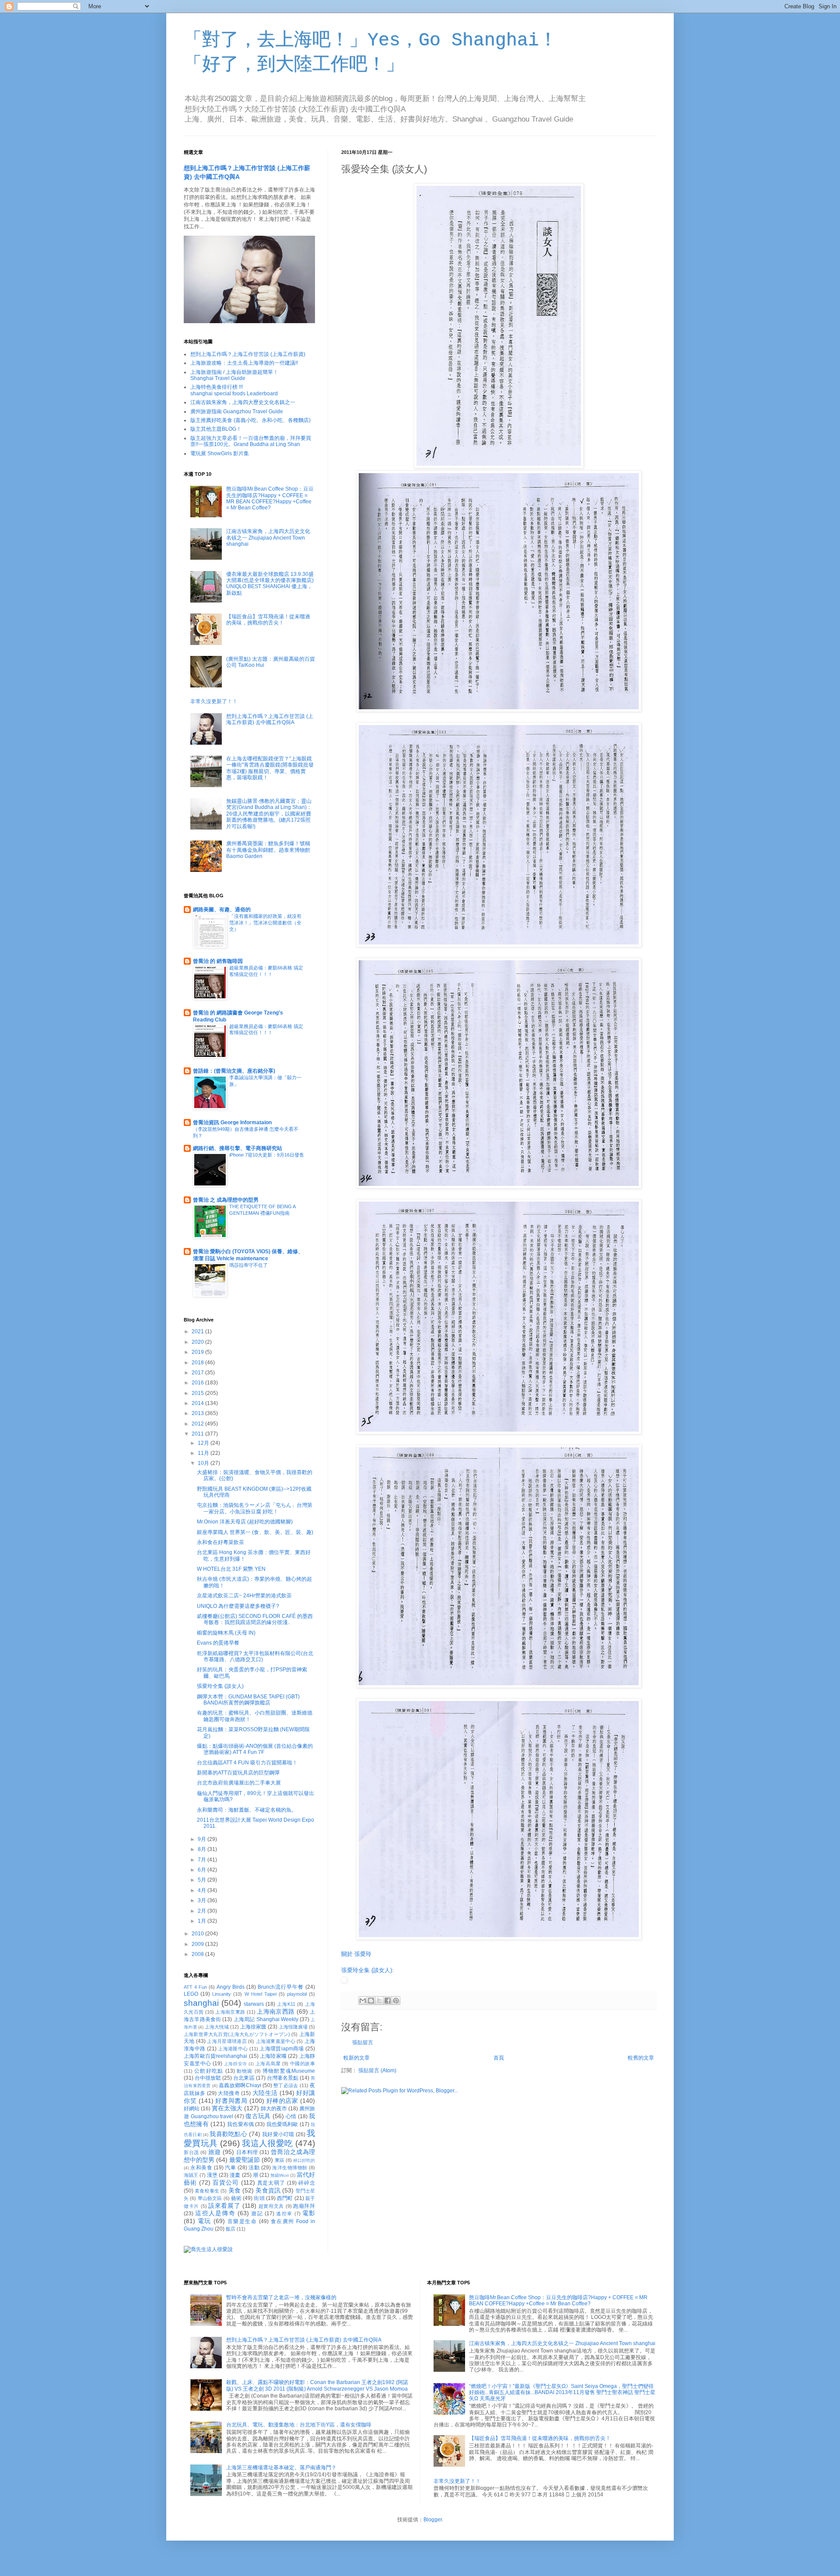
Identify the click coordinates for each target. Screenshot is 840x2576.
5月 (203, 1880)
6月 (203, 1870)
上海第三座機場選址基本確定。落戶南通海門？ (281, 2468)
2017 (198, 1373)
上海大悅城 (217, 2027)
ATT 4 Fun (195, 1987)
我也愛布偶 (240, 2124)
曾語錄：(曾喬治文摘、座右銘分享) (234, 1071)
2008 (198, 1954)
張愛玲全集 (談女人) (367, 1970)
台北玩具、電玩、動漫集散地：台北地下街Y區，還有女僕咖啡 (299, 2425)
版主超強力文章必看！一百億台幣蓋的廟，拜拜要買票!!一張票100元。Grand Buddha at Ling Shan (251, 441)
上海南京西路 (276, 2011)
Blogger (433, 2520)
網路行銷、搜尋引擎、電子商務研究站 (238, 1148)
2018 (198, 1363)
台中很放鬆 (208, 2078)
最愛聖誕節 (245, 2160)
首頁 (499, 2058)
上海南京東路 (230, 2012)
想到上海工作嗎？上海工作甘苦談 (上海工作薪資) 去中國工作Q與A (270, 719)
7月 (203, 1860)
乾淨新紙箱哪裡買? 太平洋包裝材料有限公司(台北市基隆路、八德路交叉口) (255, 1656)
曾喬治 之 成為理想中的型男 (226, 1200)
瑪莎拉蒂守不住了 (248, 1265)
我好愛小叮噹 (278, 2134)
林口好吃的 (304, 2160)
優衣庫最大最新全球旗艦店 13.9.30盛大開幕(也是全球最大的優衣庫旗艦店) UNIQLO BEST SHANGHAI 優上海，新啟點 (270, 584)
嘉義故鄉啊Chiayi (240, 2085)
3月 (203, 1900)
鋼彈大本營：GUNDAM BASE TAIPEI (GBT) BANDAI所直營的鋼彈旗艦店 (248, 1700)
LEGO (191, 1994)
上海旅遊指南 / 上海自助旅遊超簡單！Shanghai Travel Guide (234, 375)
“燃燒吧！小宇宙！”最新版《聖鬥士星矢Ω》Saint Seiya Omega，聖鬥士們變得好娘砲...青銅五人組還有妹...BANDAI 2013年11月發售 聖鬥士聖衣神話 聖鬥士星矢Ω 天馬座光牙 (562, 2393)
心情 (291, 2116)
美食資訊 (268, 2190)
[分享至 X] (379, 2001)
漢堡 (212, 2175)
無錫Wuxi (280, 2175)
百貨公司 (226, 2182)
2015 (198, 1393)
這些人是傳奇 (215, 2213)
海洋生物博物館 (290, 2168)
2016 (198, 1383)
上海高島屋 (268, 2064)
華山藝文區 (210, 2198)
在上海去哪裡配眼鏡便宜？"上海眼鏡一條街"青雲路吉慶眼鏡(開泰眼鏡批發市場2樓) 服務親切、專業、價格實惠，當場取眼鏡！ (270, 768)
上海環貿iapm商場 (282, 2049)
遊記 (257, 2213)
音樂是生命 (242, 2221)
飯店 (231, 2229)
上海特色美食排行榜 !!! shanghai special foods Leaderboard (234, 390)
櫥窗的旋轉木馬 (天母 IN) (226, 1633)
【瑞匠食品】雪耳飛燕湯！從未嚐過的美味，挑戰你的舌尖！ (268, 620)
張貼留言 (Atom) (377, 2071)
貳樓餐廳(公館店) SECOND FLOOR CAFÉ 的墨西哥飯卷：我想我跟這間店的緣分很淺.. (255, 1619)
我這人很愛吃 (267, 2143)
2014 (198, 1403)
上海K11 (286, 2004)
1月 (203, 1921)
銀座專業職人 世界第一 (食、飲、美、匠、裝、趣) (255, 1532)
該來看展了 (224, 2206)
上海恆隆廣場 (293, 2027)
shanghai (201, 2003)
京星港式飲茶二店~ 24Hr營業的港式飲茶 (244, 1596)
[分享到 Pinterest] (396, 2001)
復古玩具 (258, 2116)
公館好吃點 (209, 2071)
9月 (203, 1839)
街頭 (259, 2198)
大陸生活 (265, 2093)
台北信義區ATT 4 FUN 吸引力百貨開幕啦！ (247, 1763)
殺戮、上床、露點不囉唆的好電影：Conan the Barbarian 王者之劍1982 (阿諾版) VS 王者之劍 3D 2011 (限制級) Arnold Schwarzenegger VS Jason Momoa (317, 2385)
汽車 (230, 2168)
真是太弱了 (271, 2183)
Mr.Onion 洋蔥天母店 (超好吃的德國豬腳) (245, 1522)
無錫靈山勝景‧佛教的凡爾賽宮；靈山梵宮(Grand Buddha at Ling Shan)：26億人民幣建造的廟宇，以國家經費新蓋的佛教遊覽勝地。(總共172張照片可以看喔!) (269, 814)
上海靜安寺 (236, 2064)
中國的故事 (303, 2064)
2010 (198, 1934)
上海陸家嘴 (273, 2056)
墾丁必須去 (286, 2085)
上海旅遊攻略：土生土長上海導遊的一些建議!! (244, 363)
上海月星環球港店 (227, 2041)
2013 (198, 1413)
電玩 (205, 2221)
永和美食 (201, 2168)
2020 (198, 1342)
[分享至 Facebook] (388, 2001)
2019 (198, 1352)
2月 (203, 1911)
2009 (198, 1944)
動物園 (245, 2071)
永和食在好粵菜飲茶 (220, 1542)
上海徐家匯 (253, 2027)
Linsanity (222, 1994)
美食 (234, 2190)
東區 (280, 2160)
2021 (198, 1332)
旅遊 (215, 2152)
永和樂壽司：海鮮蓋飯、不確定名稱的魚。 (247, 1810)
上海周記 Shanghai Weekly (266, 2019)
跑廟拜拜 (304, 2206)
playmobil (297, 1994)
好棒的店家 (282, 2101)
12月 (204, 1443)
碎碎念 (307, 2183)
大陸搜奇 (229, 2093)
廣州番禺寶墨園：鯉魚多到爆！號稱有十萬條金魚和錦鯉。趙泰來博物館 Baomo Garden (268, 850)
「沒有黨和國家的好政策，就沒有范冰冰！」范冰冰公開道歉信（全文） (265, 923)
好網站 (192, 2109)
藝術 (236, 2198)
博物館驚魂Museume (289, 2071)
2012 (198, 1424)
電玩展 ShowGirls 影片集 (220, 453)
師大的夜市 (274, 2109)
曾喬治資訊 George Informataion (232, 1122)
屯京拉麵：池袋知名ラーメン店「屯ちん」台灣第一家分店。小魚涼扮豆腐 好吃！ (255, 1508)
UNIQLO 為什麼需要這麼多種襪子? (238, 1606)
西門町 (285, 2198)
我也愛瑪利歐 (282, 2124)
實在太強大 (227, 2108)
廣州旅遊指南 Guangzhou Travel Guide (237, 411)
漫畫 (235, 2175)
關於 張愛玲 (356, 1954)
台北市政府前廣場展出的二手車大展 (239, 1783)
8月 (203, 1849)
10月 (204, 1463)
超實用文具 (271, 2206)
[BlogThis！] (371, 2001)
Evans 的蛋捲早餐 (218, 1643)
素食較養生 (207, 2191)
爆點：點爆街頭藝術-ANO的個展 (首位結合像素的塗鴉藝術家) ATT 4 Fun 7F (255, 1749)
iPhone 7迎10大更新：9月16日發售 (267, 1155)
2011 (198, 1434)
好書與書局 (231, 2101)
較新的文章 (357, 2058)
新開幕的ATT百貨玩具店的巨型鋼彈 (238, 1773)
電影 (309, 2213)
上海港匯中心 (233, 2049)
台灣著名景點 (283, 2078)
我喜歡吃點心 (228, 2134)
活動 (254, 2168)
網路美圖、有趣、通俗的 (222, 910)
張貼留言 (363, 2043)
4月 (203, 1890)
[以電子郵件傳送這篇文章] (363, 2001)
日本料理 (247, 2152)
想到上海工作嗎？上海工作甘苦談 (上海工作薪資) (248, 354)
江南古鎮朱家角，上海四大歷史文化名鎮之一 (243, 402)
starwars (254, 2004)
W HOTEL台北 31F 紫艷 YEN (231, 1569)
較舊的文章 (641, 2058)
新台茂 (191, 2152)
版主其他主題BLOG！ (216, 429)
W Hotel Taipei (261, 1994)
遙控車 (284, 2213)
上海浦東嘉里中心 (276, 2041)
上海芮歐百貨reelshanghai (215, 2056)
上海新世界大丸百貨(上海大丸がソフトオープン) (237, 2034)
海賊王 (191, 2175)
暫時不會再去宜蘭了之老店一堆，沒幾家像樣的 (281, 2297)
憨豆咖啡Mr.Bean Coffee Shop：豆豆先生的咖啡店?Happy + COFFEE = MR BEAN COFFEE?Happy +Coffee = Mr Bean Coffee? (270, 498)
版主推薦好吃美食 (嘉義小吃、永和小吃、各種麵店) (250, 420)
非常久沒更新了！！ (214, 701)
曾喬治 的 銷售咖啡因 (218, 961)
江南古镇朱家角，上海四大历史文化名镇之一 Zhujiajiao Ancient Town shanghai (268, 538)
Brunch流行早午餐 (281, 1987)
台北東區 (244, 2078)
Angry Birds (231, 1987)
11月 (204, 1453)
